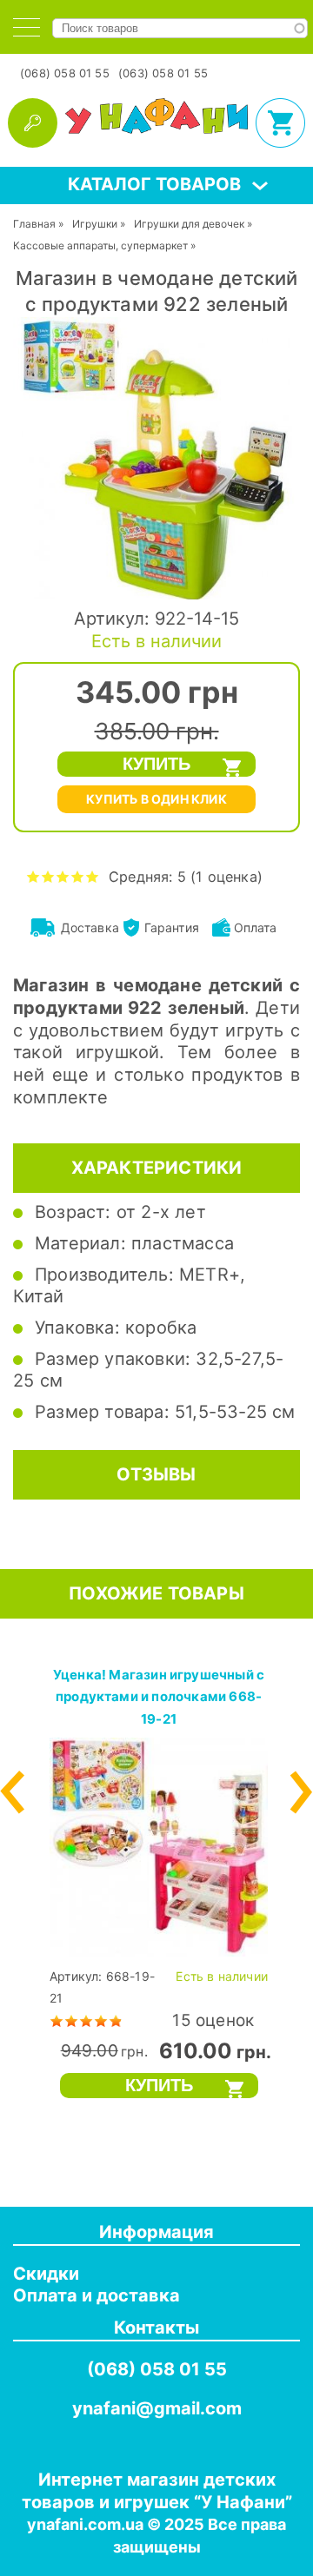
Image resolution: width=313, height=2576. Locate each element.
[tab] (27, 27)
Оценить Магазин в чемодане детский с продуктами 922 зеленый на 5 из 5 (93, 876)
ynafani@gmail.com (157, 2408)
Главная (34, 224)
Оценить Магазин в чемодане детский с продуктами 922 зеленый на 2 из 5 (48, 876)
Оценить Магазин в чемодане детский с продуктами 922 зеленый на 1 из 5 (33, 876)
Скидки (46, 2274)
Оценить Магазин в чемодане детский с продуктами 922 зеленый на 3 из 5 (63, 876)
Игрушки (95, 224)
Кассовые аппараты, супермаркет (100, 245)
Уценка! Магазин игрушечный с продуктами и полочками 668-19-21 (159, 1697)
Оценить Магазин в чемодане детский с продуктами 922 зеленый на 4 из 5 (78, 876)
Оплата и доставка (97, 2295)
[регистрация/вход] (33, 123)
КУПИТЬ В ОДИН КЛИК (156, 799)
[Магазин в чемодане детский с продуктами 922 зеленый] (156, 598)
